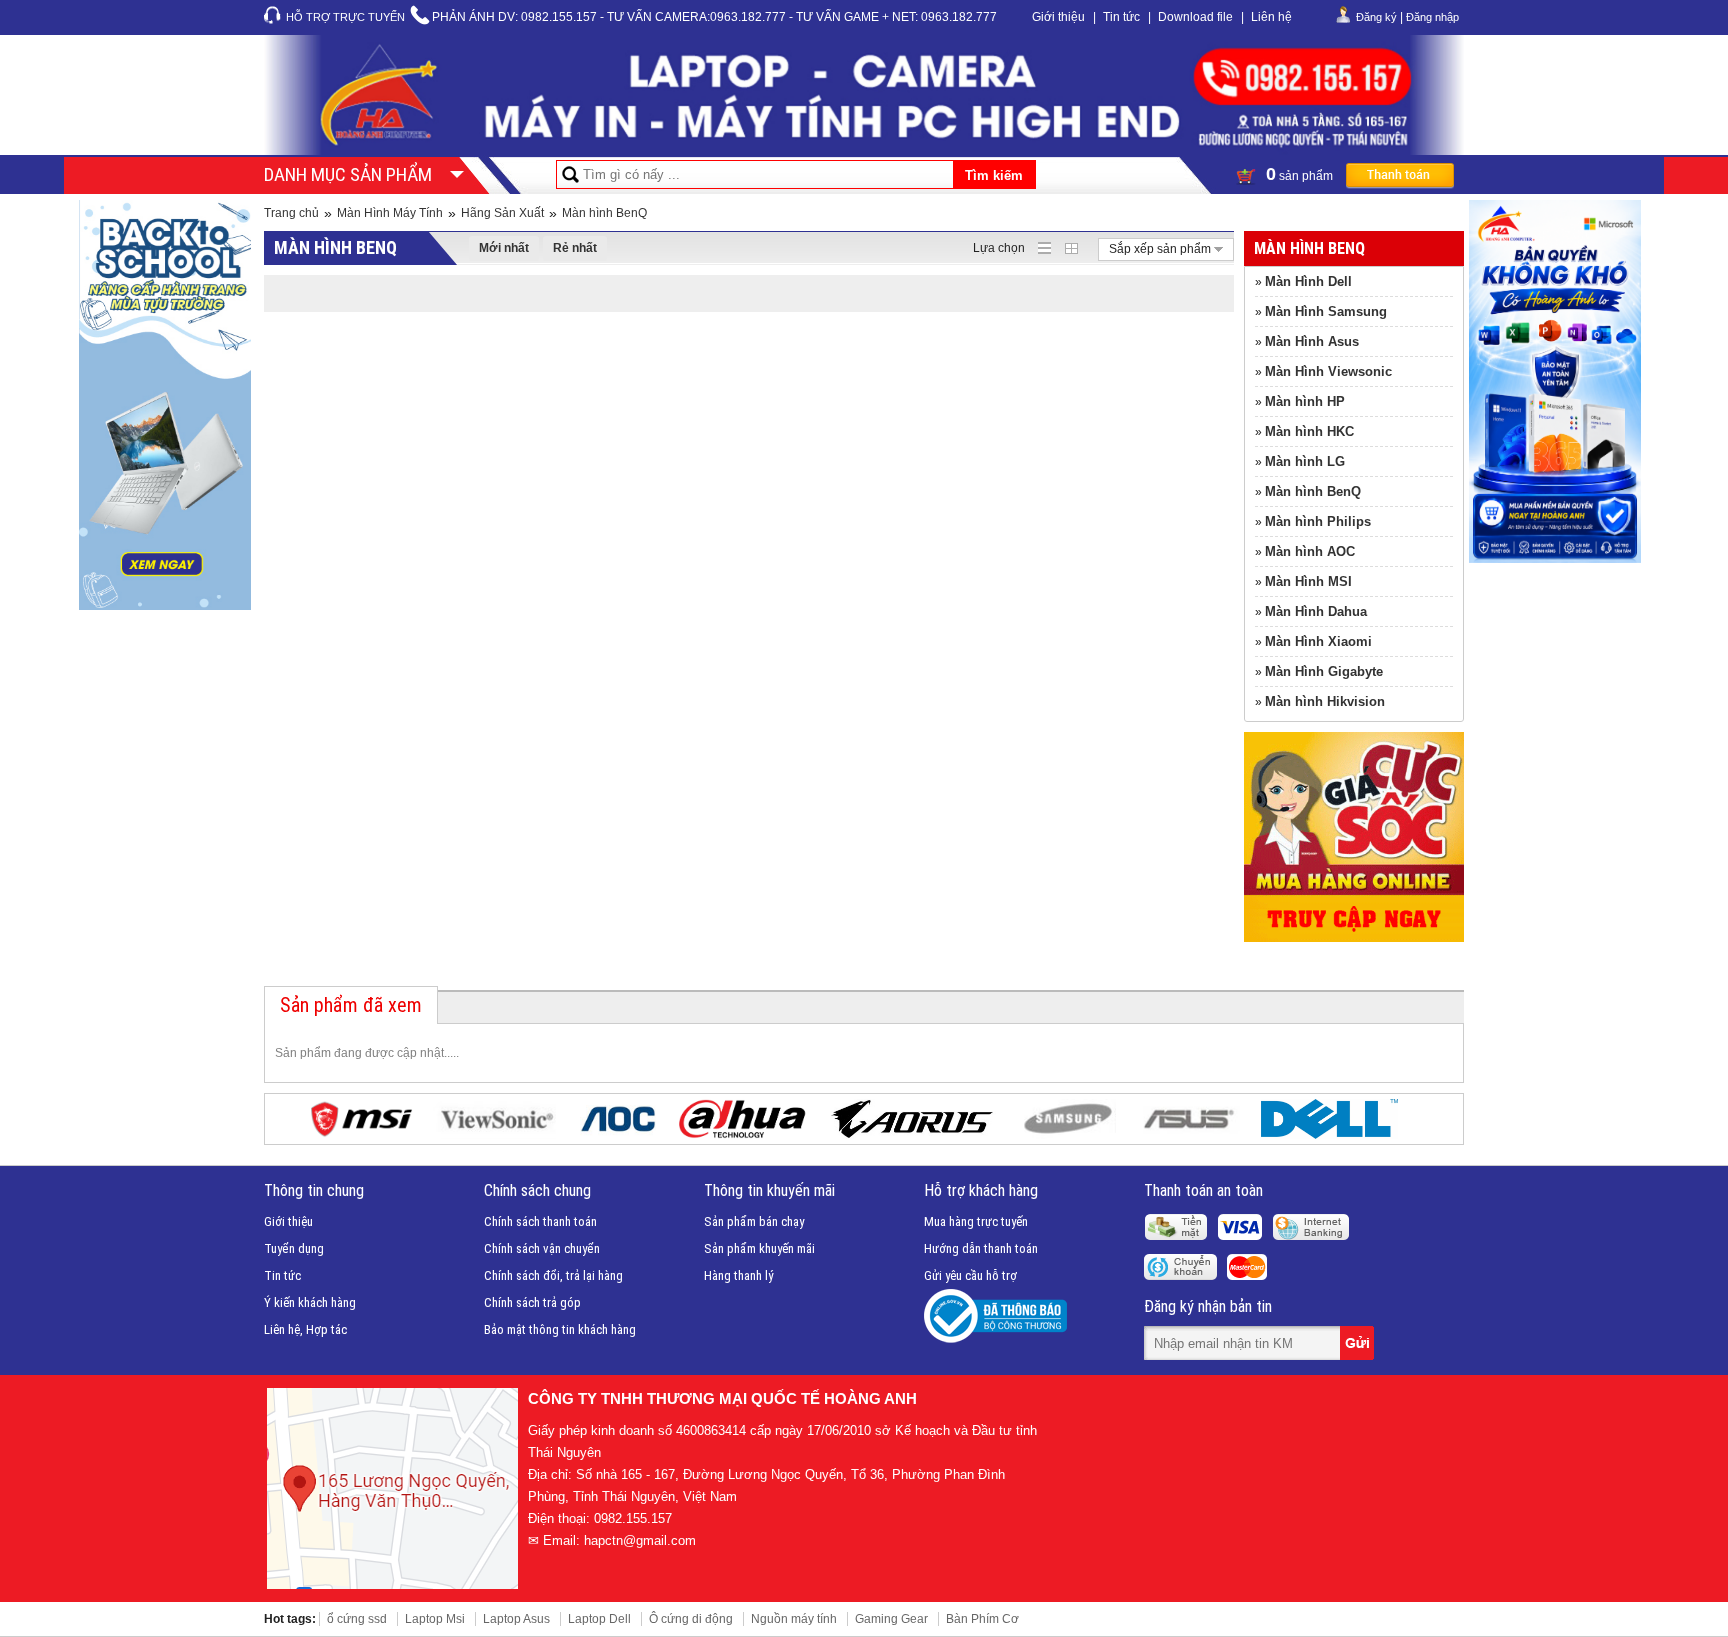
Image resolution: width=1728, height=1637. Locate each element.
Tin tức (1121, 17)
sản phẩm (1301, 174)
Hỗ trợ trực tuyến (345, 17)
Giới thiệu (1058, 17)
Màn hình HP (1305, 401)
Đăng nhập (1432, 17)
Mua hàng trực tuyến (976, 1221)
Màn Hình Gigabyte (1324, 671)
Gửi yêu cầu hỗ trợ (970, 1275)
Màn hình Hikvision (1325, 701)
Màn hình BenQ (604, 213)
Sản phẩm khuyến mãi (759, 1248)
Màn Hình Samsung (1326, 311)
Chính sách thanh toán (540, 1221)
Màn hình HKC (1309, 431)
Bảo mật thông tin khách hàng (560, 1329)
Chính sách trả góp (532, 1302)
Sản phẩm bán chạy (754, 1221)
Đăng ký (1376, 17)
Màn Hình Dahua (1316, 611)
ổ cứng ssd (357, 1619)
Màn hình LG (1305, 461)
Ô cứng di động (691, 1619)
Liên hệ (1271, 17)
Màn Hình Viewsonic (1328, 371)
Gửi (1359, 1343)
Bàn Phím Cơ (982, 1619)
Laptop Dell (599, 1619)
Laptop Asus (516, 1619)
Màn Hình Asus (1312, 341)
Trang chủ (291, 213)
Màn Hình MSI (1308, 581)
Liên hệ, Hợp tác (305, 1329)
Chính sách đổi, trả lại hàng (553, 1275)
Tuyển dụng (294, 1248)
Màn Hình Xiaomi (1318, 641)
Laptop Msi (435, 1619)
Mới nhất (504, 248)
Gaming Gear (891, 1619)
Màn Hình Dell (1308, 281)
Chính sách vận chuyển (542, 1248)
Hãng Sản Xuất (502, 213)
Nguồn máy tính (794, 1619)
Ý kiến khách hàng (310, 1302)
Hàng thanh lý (738, 1275)
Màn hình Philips (1318, 521)
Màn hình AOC (1310, 551)
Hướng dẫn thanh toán (981, 1248)
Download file (1195, 17)
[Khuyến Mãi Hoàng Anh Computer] (1354, 938)
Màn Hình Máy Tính (390, 213)
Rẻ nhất (575, 248)
